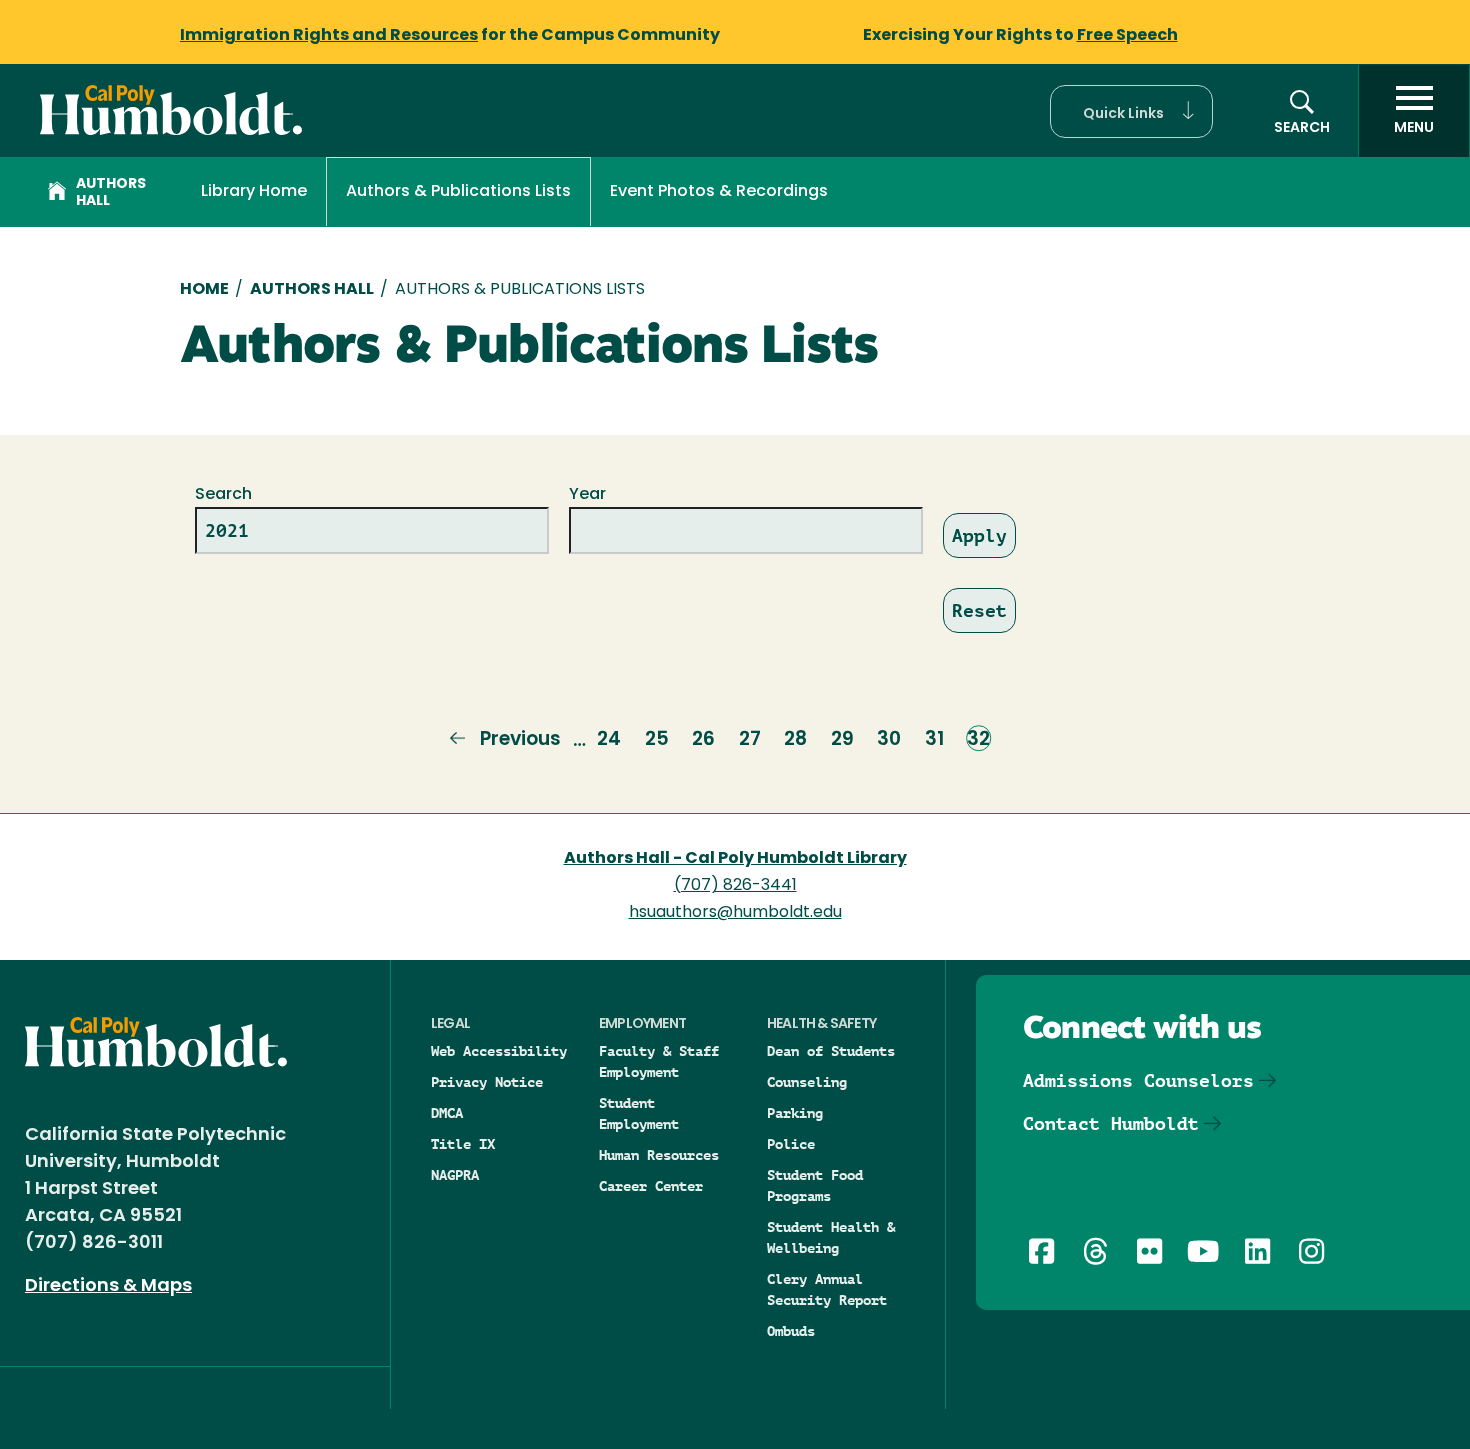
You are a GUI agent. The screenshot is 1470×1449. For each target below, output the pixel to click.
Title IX (463, 1144)
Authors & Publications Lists (458, 192)
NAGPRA (455, 1175)
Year (587, 495)
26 (703, 740)
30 (889, 740)
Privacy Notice (487, 1082)
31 (934, 740)
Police (791, 1144)
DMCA (447, 1113)
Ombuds (791, 1331)
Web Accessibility (499, 1051)
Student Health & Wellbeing (831, 1237)
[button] (1131, 111)
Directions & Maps (108, 1287)
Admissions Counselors (1138, 1080)
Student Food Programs (815, 1185)
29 (842, 740)
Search (223, 495)
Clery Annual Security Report (827, 1289)
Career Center (651, 1186)
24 (609, 740)
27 (750, 740)
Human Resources (659, 1155)
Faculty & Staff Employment (659, 1061)
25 (657, 740)
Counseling (807, 1082)
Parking (795, 1113)
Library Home (254, 192)
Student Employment (639, 1113)
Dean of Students (831, 1051)
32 (978, 740)
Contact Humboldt (1111, 1123)
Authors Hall (111, 193)
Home (204, 290)
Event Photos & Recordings (719, 192)
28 (795, 740)
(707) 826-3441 (735, 886)
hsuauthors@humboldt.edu (735, 913)
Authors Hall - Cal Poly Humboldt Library (735, 859)
